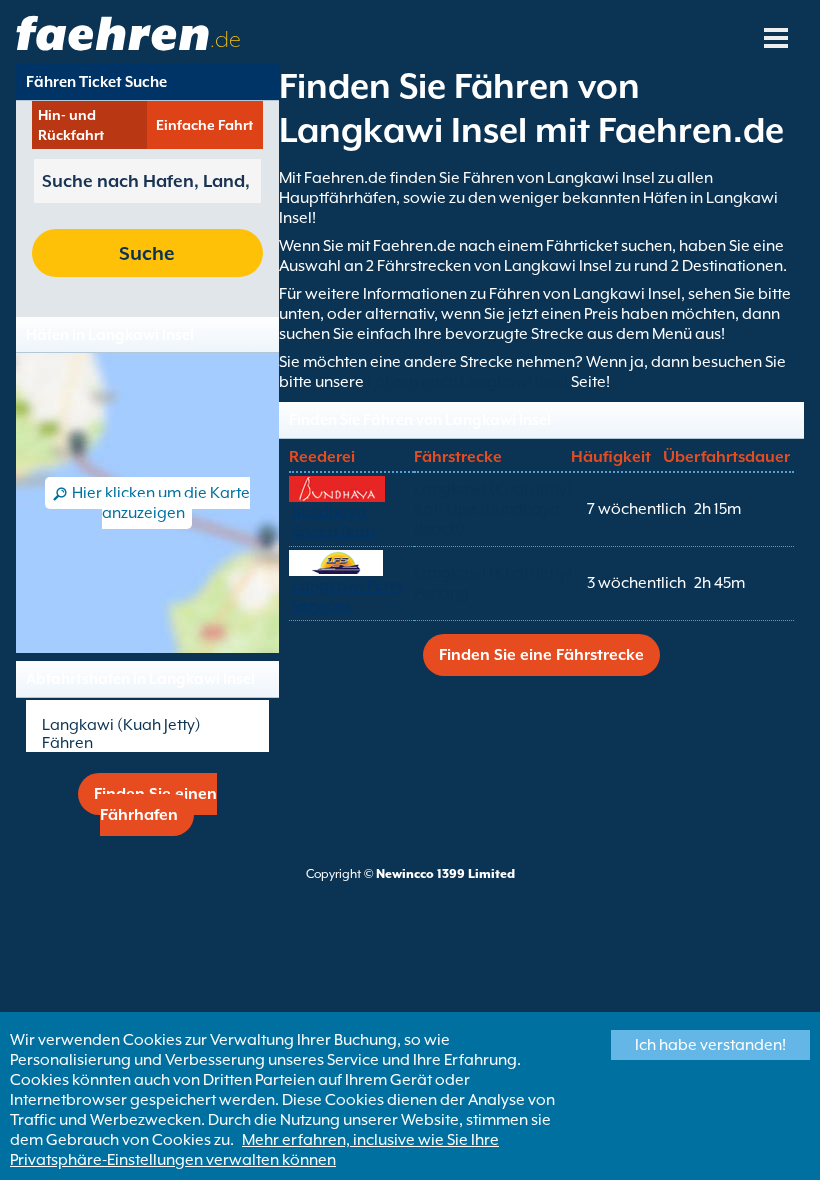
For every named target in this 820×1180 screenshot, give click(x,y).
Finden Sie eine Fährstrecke (541, 655)
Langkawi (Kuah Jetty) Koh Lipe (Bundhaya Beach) (493, 509)
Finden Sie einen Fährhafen (155, 804)
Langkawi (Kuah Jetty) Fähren (121, 734)
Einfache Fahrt (204, 125)
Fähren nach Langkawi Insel (469, 382)
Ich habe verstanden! (710, 1045)
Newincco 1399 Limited (445, 874)
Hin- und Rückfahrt (71, 125)
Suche (147, 253)
